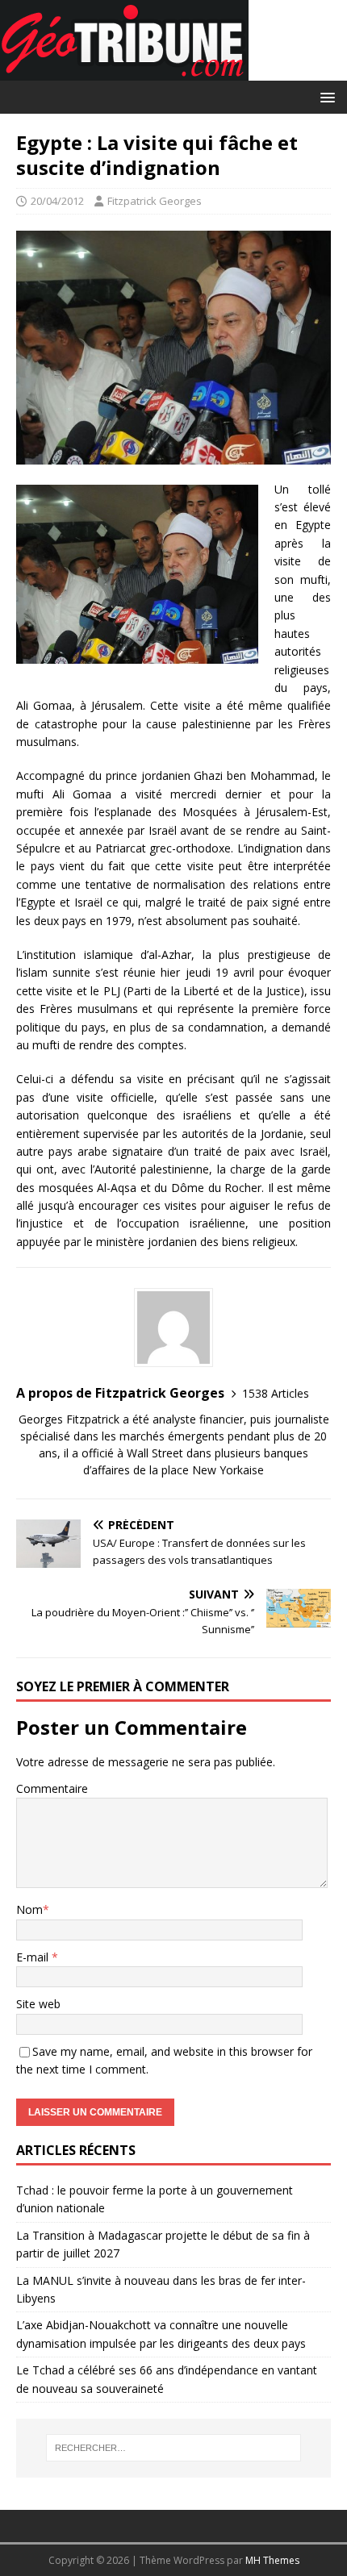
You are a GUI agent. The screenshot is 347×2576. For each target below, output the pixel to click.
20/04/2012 (57, 201)
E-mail (34, 1957)
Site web (38, 2004)
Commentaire (52, 1788)
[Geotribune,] (124, 71)
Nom (29, 1909)
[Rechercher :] (174, 2448)
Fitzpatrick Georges (155, 201)
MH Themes (272, 2560)
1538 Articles (276, 1393)
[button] (325, 96)
